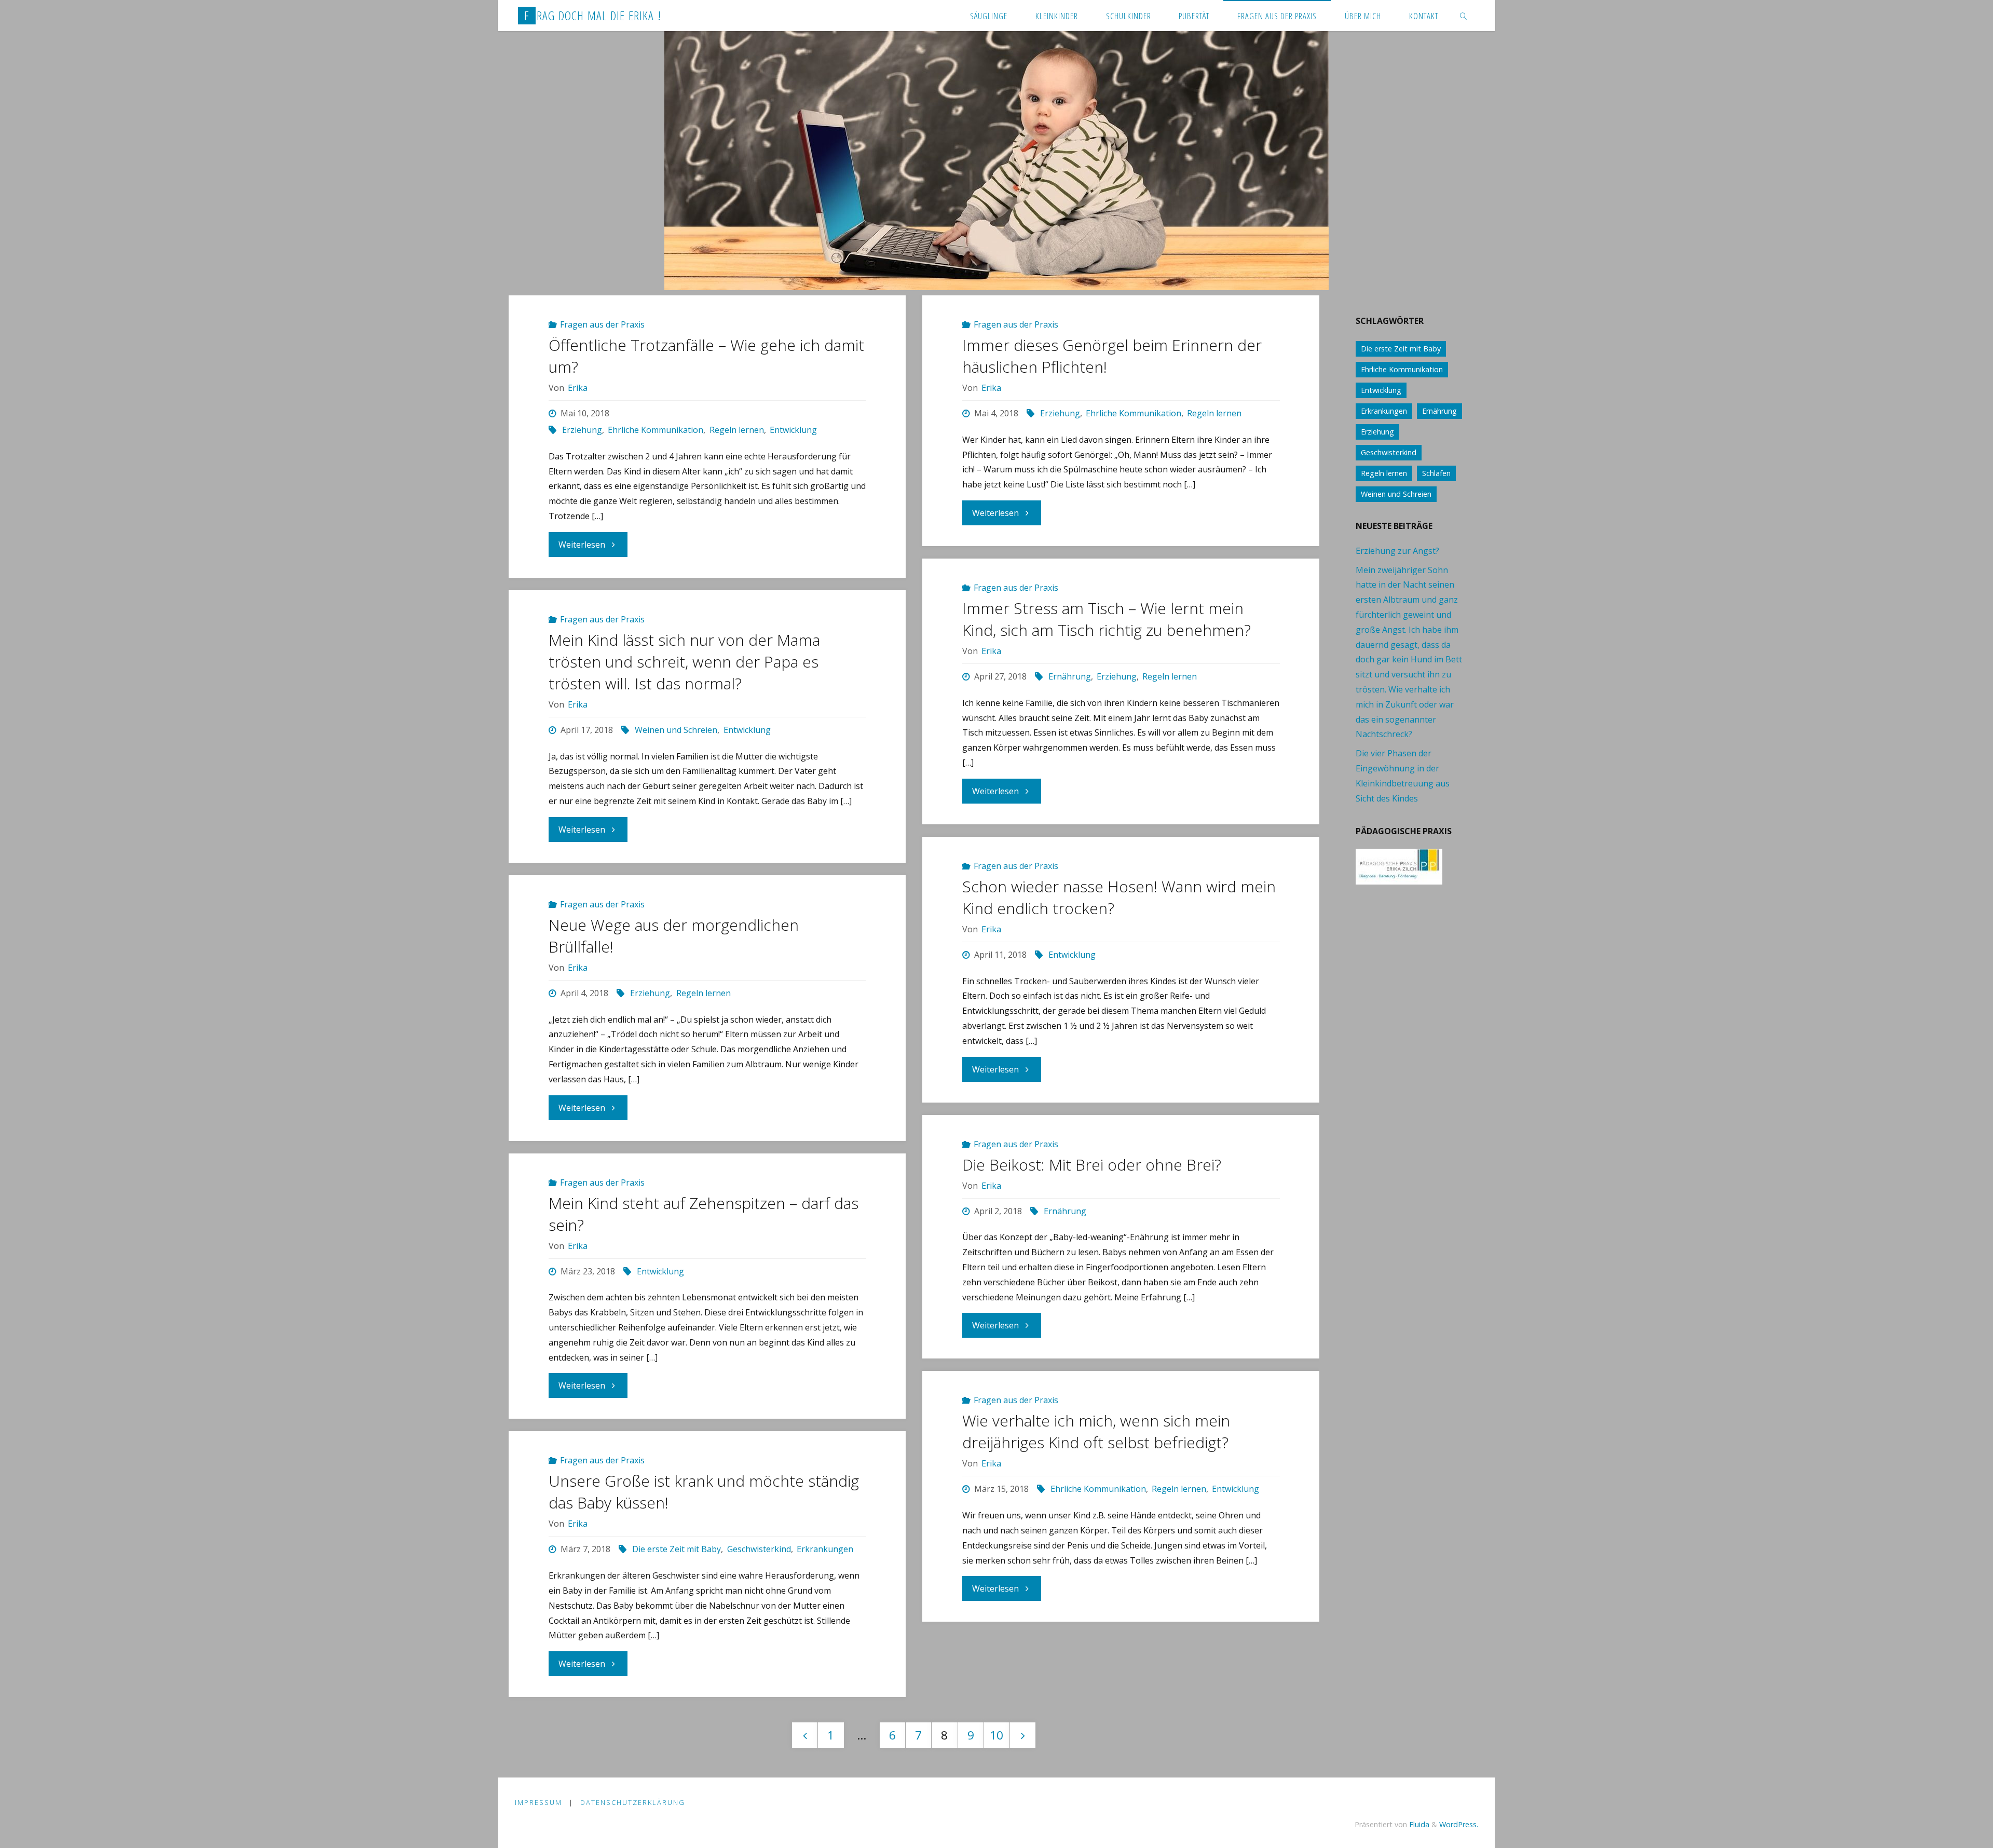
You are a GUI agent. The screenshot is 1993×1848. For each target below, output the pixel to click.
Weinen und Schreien (676, 730)
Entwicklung (793, 430)
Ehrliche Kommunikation (656, 430)
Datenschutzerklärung (633, 1802)
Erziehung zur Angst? (1397, 551)
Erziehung (582, 430)
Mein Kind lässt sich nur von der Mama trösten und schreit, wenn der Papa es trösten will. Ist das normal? (684, 662)
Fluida (1418, 1824)
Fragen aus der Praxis (602, 324)
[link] (1463, 16)
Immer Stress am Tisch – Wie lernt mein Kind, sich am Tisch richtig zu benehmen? (1107, 619)
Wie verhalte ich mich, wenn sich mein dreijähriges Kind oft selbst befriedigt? (1096, 1431)
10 (996, 1735)
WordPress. (1459, 1824)
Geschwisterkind (759, 1549)
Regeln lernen (736, 430)
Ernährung (1070, 676)
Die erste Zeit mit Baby (677, 1549)
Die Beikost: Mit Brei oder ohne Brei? (1092, 1165)
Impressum (538, 1802)
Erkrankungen (825, 1549)
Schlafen (1436, 473)
